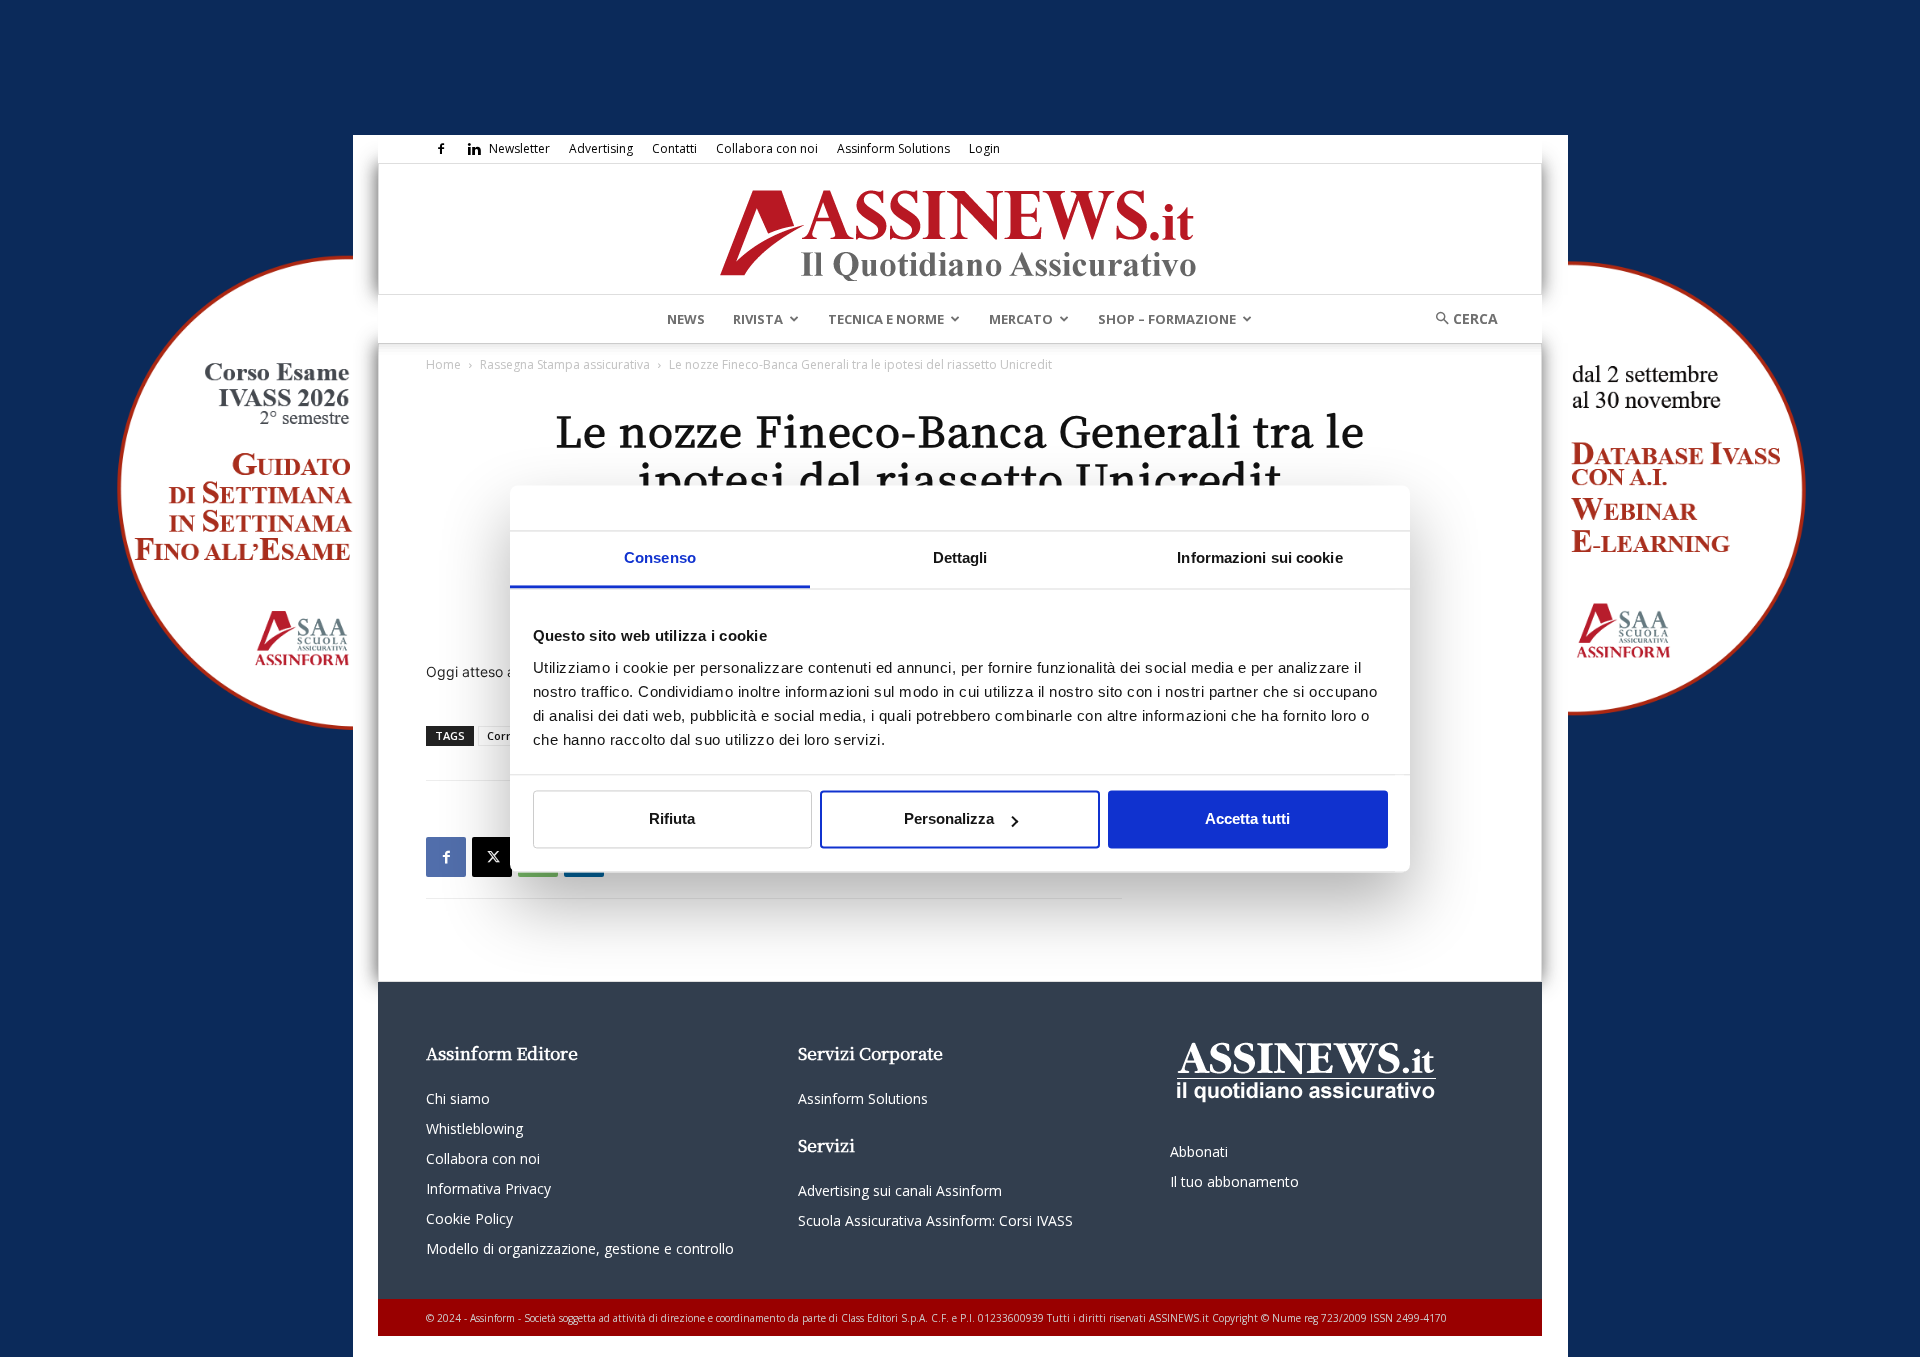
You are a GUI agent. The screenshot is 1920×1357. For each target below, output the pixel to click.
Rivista (758, 319)
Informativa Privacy (488, 1188)
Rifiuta (672, 819)
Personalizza (949, 819)
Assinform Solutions (893, 148)
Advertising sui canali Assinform (900, 1190)
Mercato (1021, 319)
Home (443, 364)
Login (984, 148)
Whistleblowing (474, 1128)
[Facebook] (441, 149)
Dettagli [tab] (960, 557)
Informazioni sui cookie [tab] (1259, 557)
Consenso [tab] (660, 557)
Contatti (674, 148)
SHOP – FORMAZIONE (1167, 319)
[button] (1460, 318)
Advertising (601, 148)
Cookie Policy (469, 1218)
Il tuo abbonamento (1234, 1181)
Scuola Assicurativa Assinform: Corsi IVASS (935, 1220)
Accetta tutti (1247, 819)
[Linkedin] (474, 149)
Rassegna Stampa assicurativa (565, 364)
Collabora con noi (767, 148)
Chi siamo (458, 1098)
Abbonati (1199, 1151)
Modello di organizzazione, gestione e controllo (580, 1248)
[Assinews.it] (960, 230)
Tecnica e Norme (886, 319)
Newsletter (519, 148)
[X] (492, 857)
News (686, 319)
